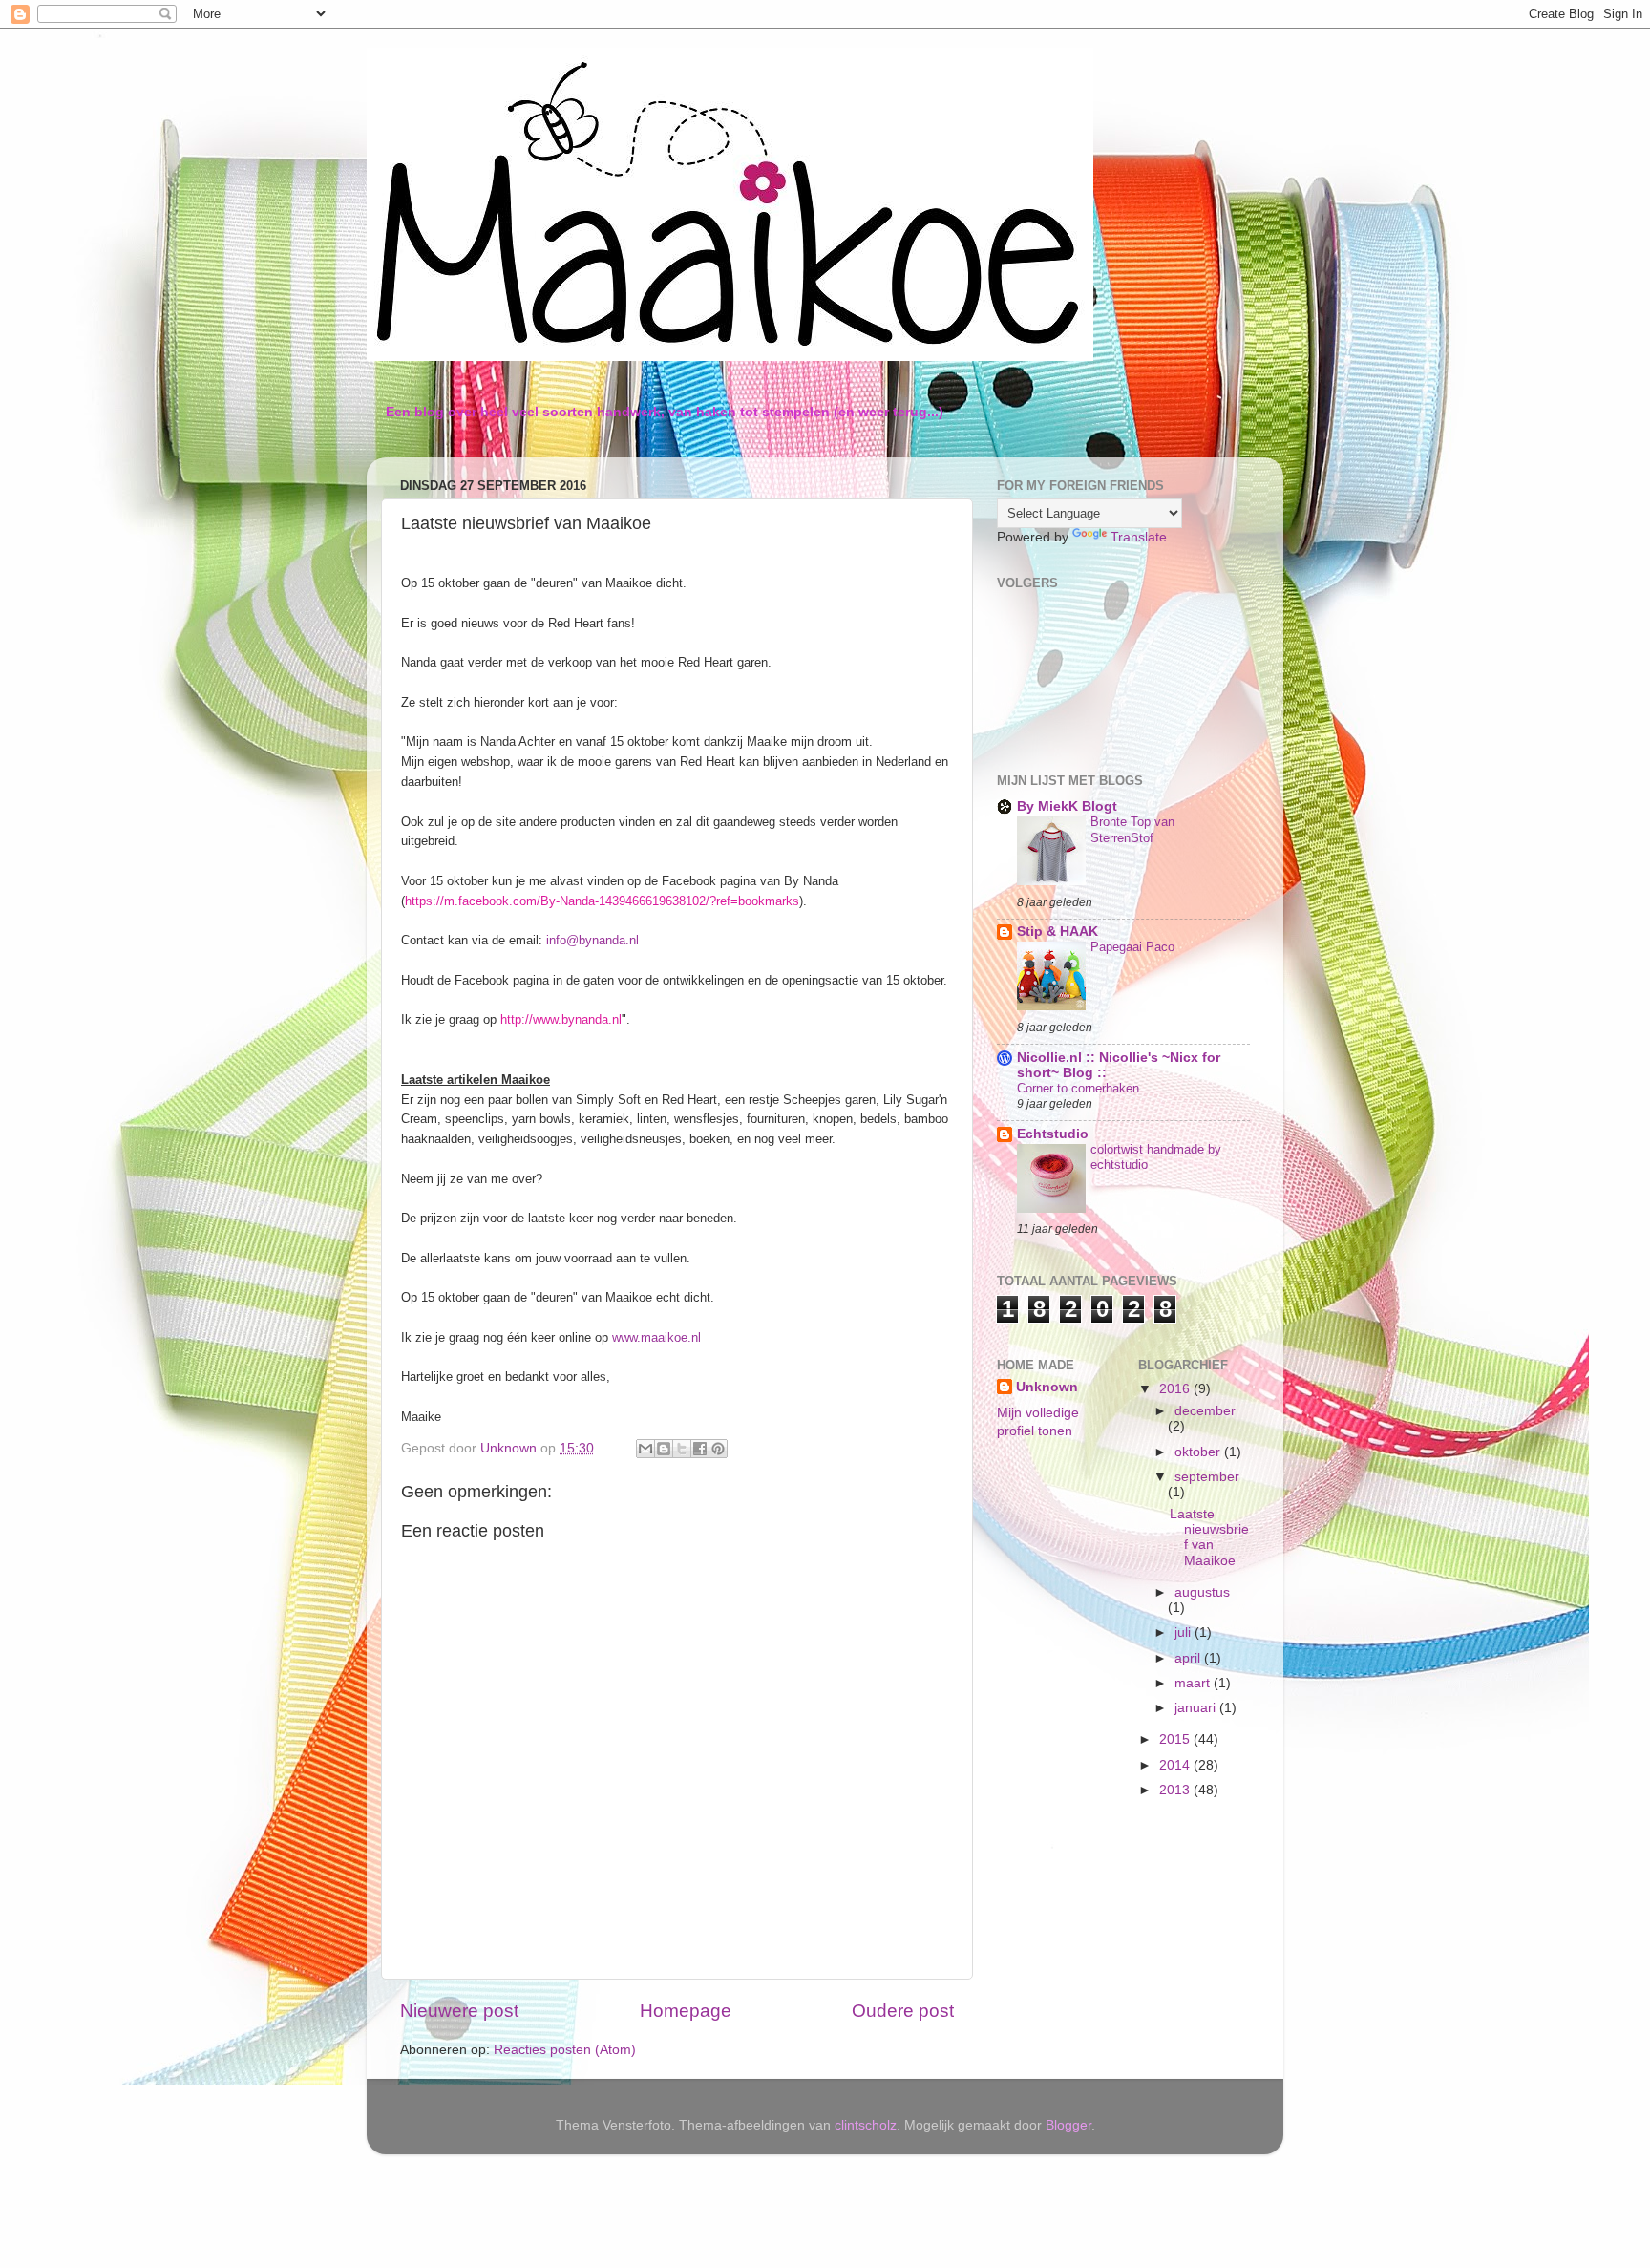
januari (1197, 1708)
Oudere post (903, 2011)
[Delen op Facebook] (700, 1449)
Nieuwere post (459, 2011)
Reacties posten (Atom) (565, 2050)
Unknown (1047, 1387)
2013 (1176, 1790)
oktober (1199, 1452)
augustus (1202, 1592)
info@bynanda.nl (592, 940)
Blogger (1068, 2125)
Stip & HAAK (1058, 932)
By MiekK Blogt (1067, 806)
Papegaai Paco (1132, 947)
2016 (1176, 1389)
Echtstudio (1053, 1134)
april (1189, 1658)
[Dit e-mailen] (645, 1449)
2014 (1176, 1765)
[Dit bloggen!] (664, 1449)
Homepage (686, 2011)
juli (1185, 1632)
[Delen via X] (682, 1449)
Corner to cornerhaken (1078, 1088)
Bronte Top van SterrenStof (1132, 830)
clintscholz (866, 2125)
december (1205, 1411)
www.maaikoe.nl (656, 1337)
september (1207, 1477)
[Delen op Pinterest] (718, 1449)
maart (1194, 1683)
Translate (1139, 537)
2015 (1176, 1739)
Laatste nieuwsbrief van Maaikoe (1209, 1537)
